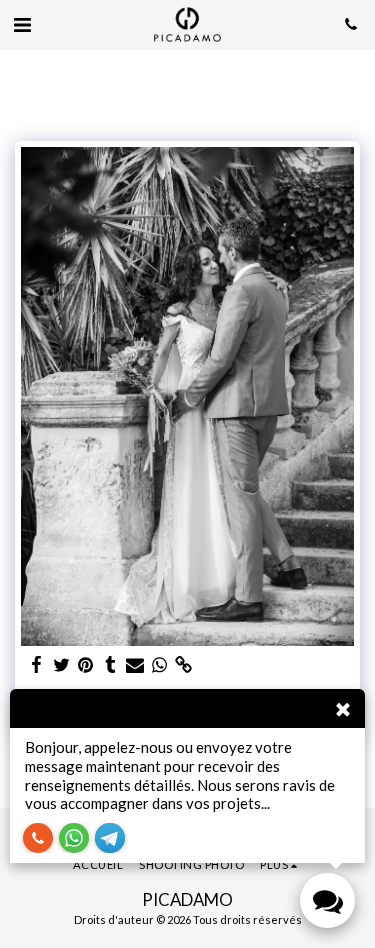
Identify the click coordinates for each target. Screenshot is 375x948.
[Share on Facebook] (37, 665)
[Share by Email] (135, 665)
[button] (22, 24)
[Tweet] (62, 665)
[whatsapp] (160, 665)
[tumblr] (111, 665)
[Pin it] (86, 665)
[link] (184, 665)
